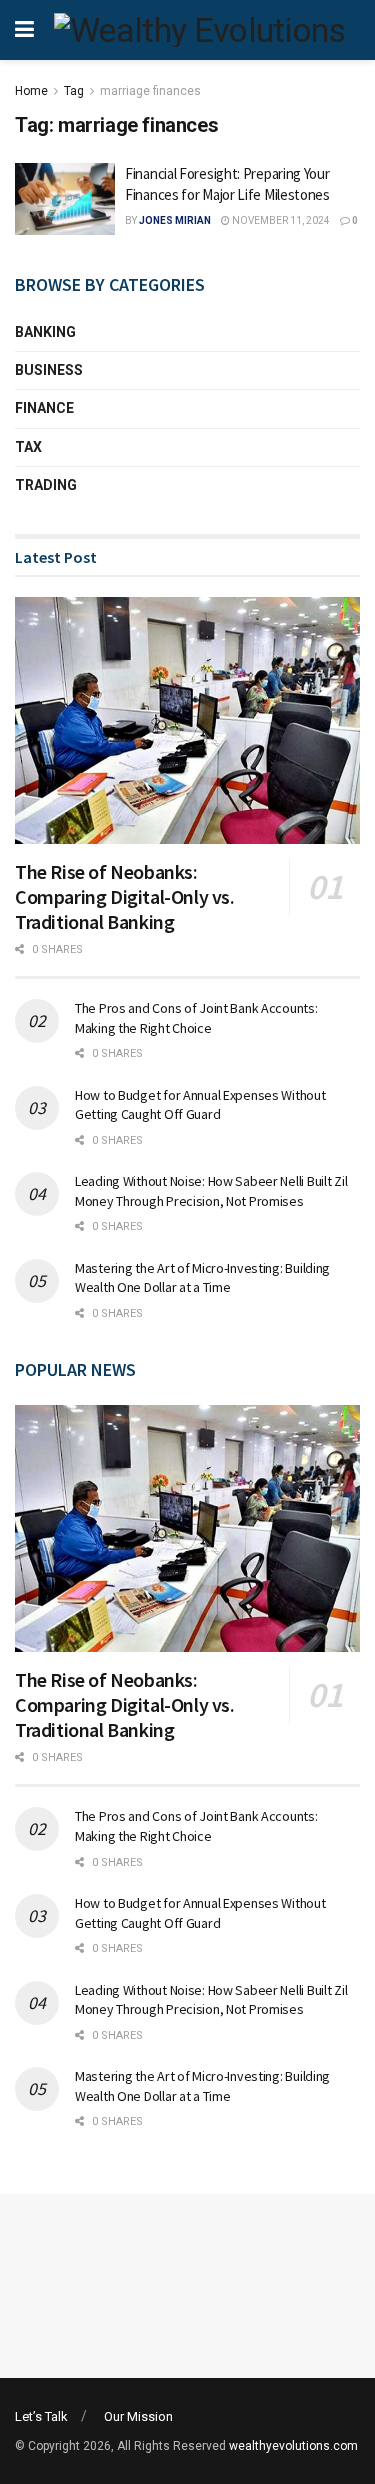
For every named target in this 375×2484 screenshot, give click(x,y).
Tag (74, 91)
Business (49, 370)
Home (31, 91)
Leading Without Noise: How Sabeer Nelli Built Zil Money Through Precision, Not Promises (211, 1191)
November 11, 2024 (280, 220)
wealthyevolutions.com (293, 2446)
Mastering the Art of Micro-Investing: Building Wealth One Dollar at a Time (202, 1278)
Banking (45, 332)
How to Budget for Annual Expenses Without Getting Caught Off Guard (200, 1105)
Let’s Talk (41, 2416)
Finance (44, 408)
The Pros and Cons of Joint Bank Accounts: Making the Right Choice (196, 1018)
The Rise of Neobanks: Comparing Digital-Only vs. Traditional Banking (125, 896)
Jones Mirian (175, 220)
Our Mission (138, 2416)
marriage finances (150, 91)
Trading (46, 485)
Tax (28, 447)
